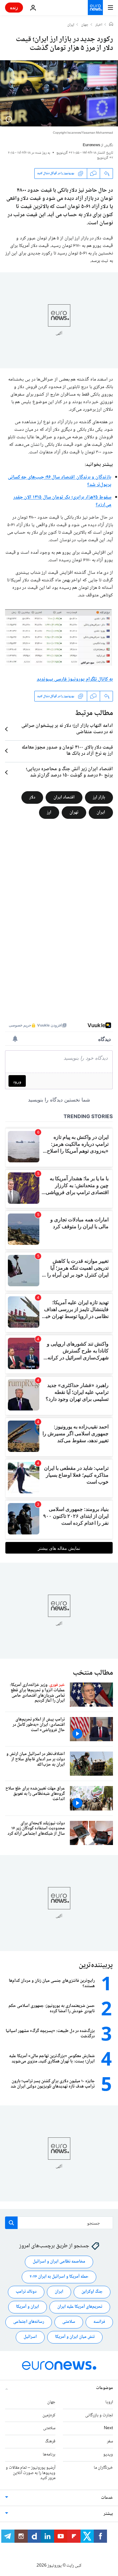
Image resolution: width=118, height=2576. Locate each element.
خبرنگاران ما (103, 2468)
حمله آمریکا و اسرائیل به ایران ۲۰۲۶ (59, 2277)
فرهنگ (50, 2441)
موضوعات (104, 2388)
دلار (32, 797)
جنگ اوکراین (92, 2292)
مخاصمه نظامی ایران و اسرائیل (59, 2262)
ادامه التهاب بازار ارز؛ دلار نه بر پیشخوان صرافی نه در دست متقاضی (67, 729)
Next (108, 2428)
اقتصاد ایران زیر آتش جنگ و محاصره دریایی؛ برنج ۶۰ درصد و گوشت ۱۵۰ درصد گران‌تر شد (69, 772)
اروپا (109, 2402)
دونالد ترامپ (26, 2292)
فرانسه (99, 2322)
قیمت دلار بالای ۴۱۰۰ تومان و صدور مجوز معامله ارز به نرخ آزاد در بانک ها (67, 751)
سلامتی (69, 2322)
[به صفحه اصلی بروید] (95, 8)
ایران (71, 25)
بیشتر (108, 2514)
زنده (14, 7)
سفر (110, 2441)
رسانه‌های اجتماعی (29, 2322)
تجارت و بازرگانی (99, 2415)
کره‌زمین (49, 2415)
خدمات (107, 2498)
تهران (74, 813)
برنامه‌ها (49, 2455)
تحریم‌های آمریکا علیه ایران (80, 2307)
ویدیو (108, 2455)
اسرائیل (30, 2337)
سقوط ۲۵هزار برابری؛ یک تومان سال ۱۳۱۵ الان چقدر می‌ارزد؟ (62, 501)
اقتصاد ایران (64, 797)
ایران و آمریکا (28, 2307)
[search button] (11, 2223)
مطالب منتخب (93, 1673)
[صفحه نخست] (111, 25)
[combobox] (59, 2223)
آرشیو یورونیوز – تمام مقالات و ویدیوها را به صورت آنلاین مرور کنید (31, 2473)
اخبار (99, 25)
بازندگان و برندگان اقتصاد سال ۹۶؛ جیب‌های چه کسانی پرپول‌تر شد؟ (60, 481)
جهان (85, 25)
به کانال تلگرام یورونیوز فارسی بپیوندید (75, 679)
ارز (49, 813)
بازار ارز (99, 797)
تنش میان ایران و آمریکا (75, 2337)
